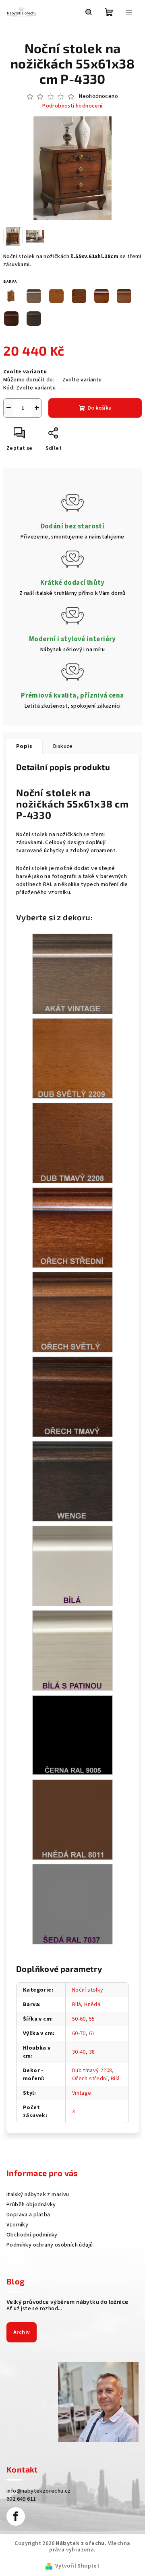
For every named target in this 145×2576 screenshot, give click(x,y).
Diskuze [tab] (63, 746)
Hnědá (92, 2004)
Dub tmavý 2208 (92, 2071)
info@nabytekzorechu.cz (39, 2491)
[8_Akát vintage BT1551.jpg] (72, 974)
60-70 (79, 2033)
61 (92, 2033)
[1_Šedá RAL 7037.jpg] (72, 1904)
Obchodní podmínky (32, 2235)
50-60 (79, 2019)
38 (92, 2052)
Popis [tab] (24, 746)
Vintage (82, 2093)
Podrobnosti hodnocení (72, 106)
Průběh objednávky (31, 2205)
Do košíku (99, 408)
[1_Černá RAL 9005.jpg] (72, 1735)
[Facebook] (16, 2516)
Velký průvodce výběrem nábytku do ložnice (67, 2302)
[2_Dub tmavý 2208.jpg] (72, 1143)
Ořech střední (90, 2079)
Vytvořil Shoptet (77, 2566)
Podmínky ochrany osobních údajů (50, 2245)
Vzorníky (17, 2225)
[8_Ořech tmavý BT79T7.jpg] (72, 1397)
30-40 (79, 2052)
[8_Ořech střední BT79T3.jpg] (72, 1228)
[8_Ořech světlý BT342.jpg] (72, 1312)
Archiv (22, 2332)
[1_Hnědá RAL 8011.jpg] (72, 1820)
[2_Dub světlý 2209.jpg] (72, 1058)
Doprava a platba (28, 2215)
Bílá (77, 2004)
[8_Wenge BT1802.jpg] (72, 1481)
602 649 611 (21, 2499)
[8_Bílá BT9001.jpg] (72, 1566)
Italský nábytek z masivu (38, 2195)
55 (92, 2019)
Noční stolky (88, 1990)
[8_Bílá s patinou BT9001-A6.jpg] (72, 1650)
